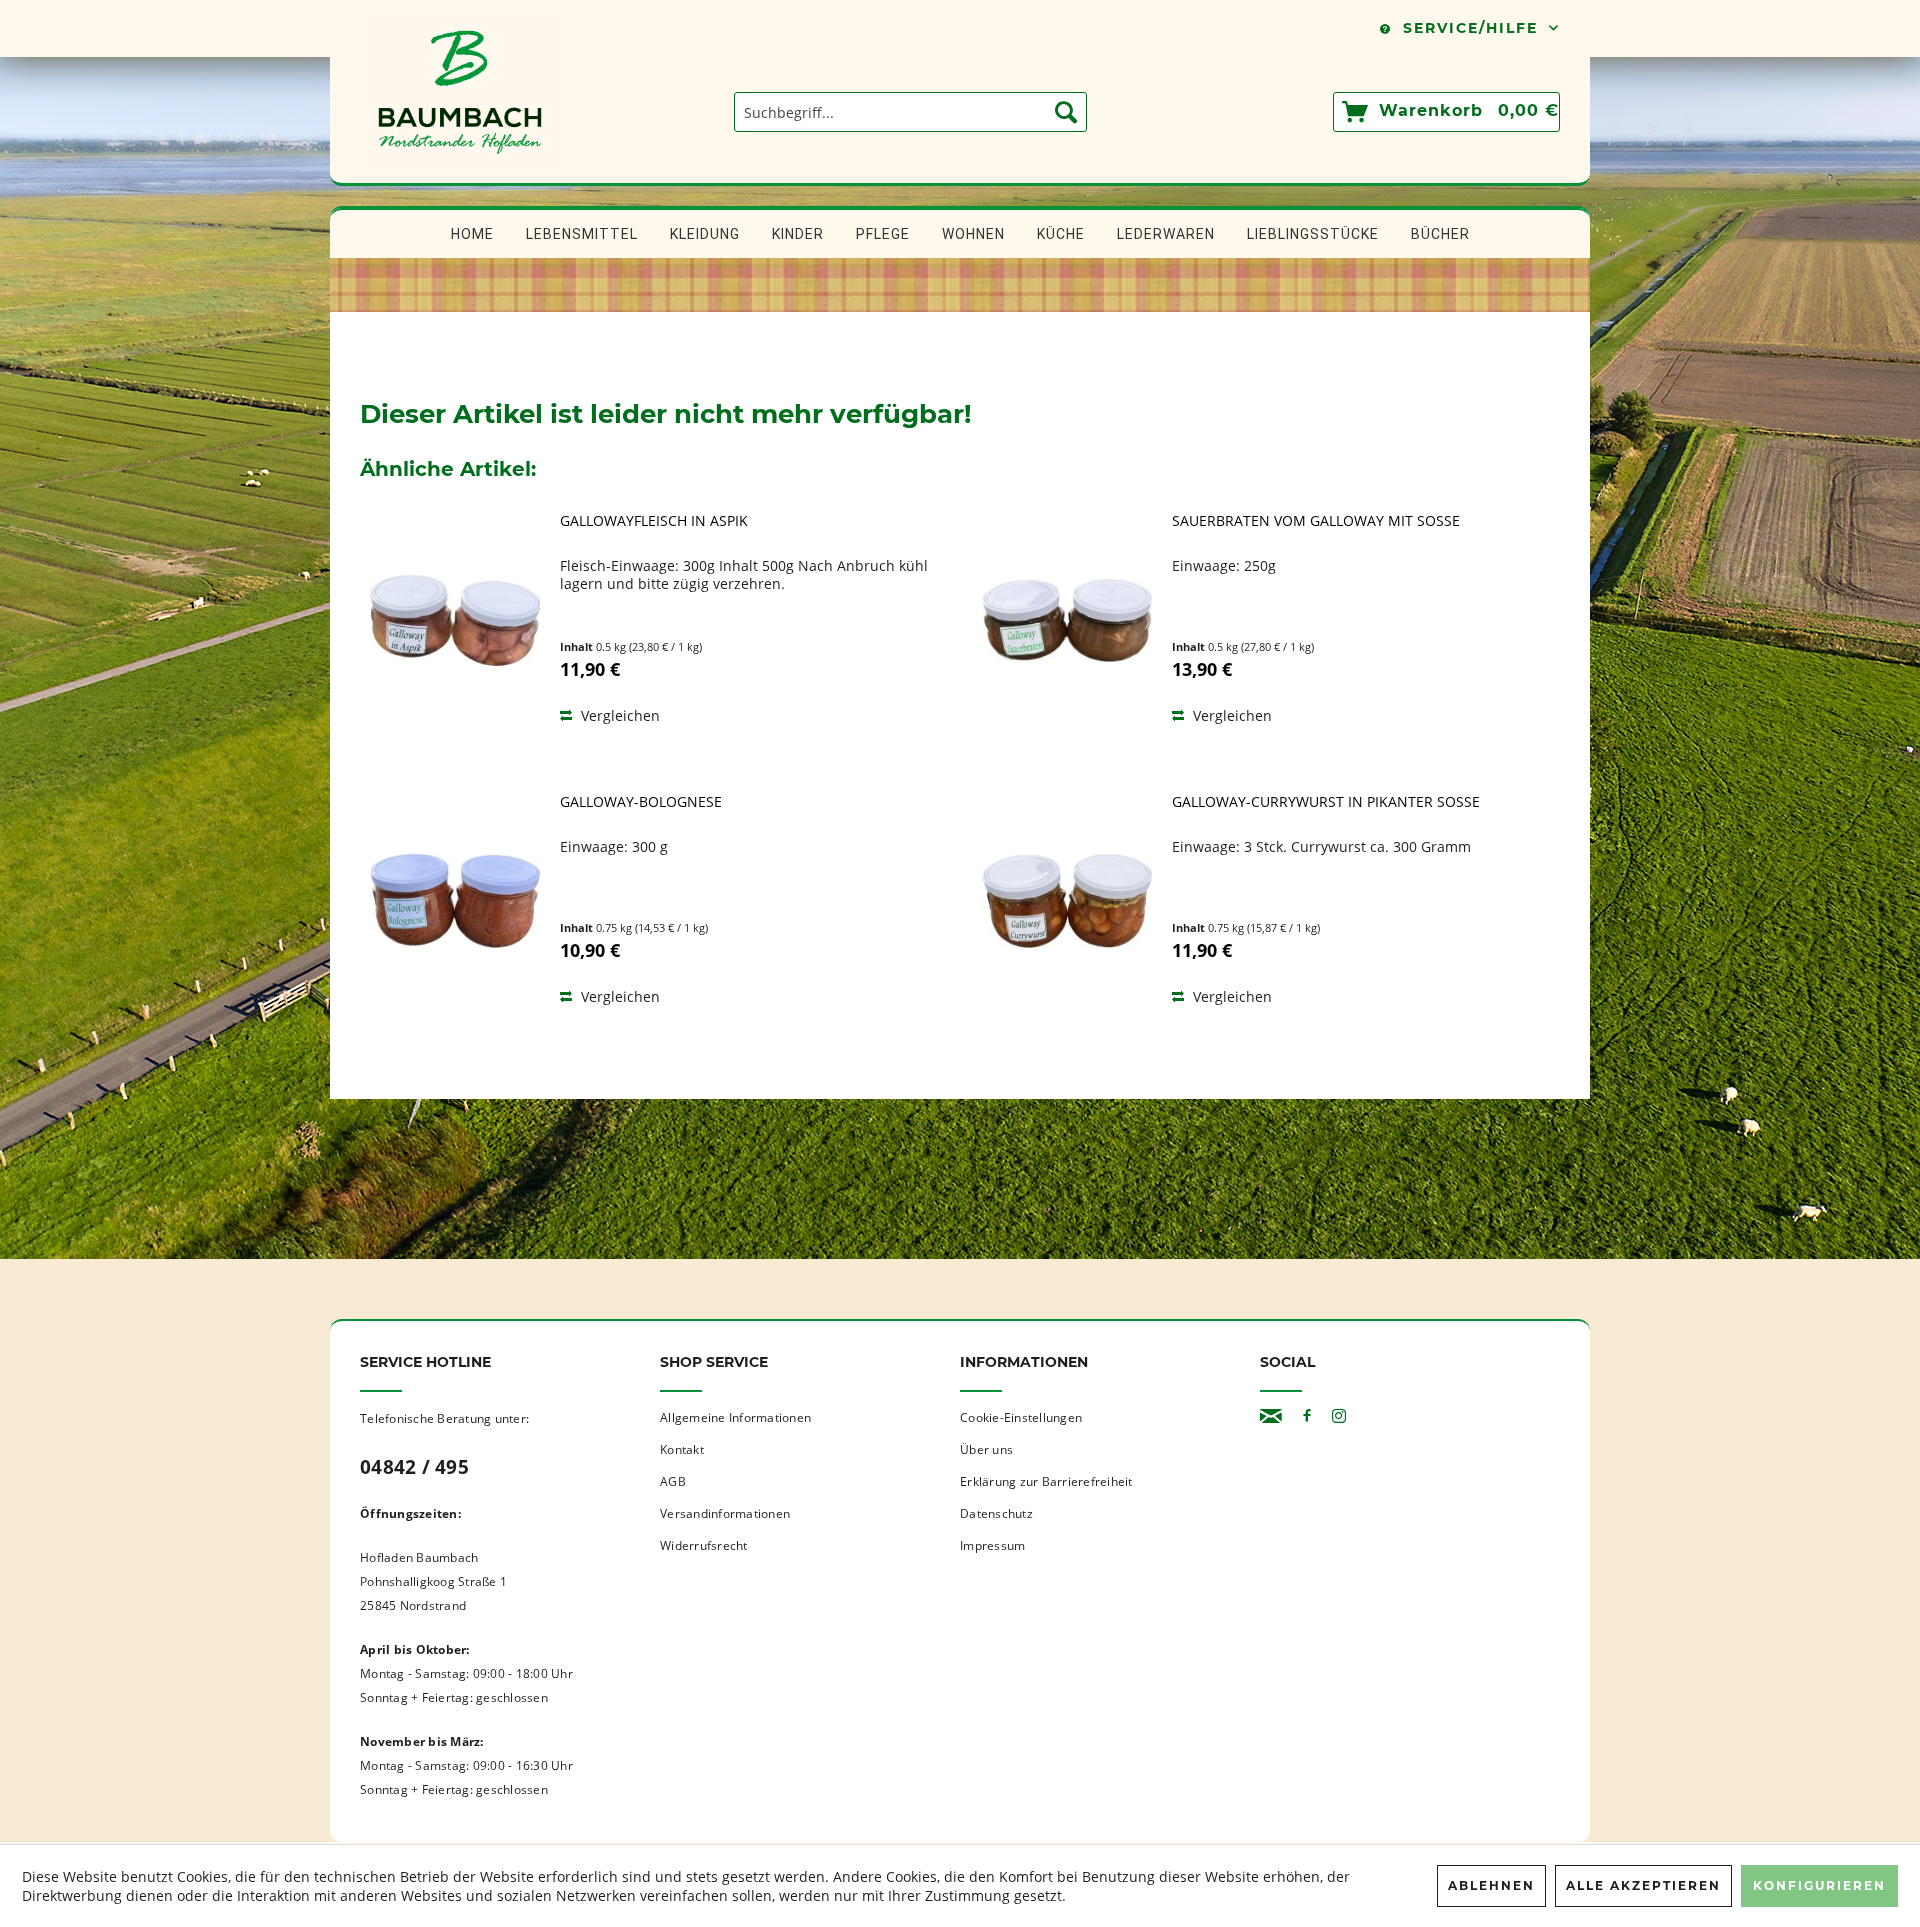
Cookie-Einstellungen (1021, 1417)
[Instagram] (1339, 1416)
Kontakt (682, 1449)
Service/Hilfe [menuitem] (1470, 28)
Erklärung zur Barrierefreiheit (1046, 1481)
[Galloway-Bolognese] (455, 901)
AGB (673, 1481)
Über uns (986, 1449)
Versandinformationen (725, 1513)
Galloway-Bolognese (641, 802)
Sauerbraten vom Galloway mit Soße (1316, 521)
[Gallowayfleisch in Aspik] (455, 620)
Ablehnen (1491, 1885)
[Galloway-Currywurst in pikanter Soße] (1067, 901)
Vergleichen (618, 715)
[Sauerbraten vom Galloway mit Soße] (1067, 620)
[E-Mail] (1271, 1416)
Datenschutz (996, 1513)
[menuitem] (910, 112)
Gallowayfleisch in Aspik (654, 521)
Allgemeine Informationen (735, 1417)
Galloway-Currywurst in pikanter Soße (1326, 802)
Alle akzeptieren (1643, 1885)
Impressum (992, 1545)
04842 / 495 (414, 1467)
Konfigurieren (1819, 1885)
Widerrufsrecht (704, 1545)
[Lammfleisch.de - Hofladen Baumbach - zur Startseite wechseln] (460, 173)
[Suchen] (1066, 112)
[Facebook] (1307, 1416)
